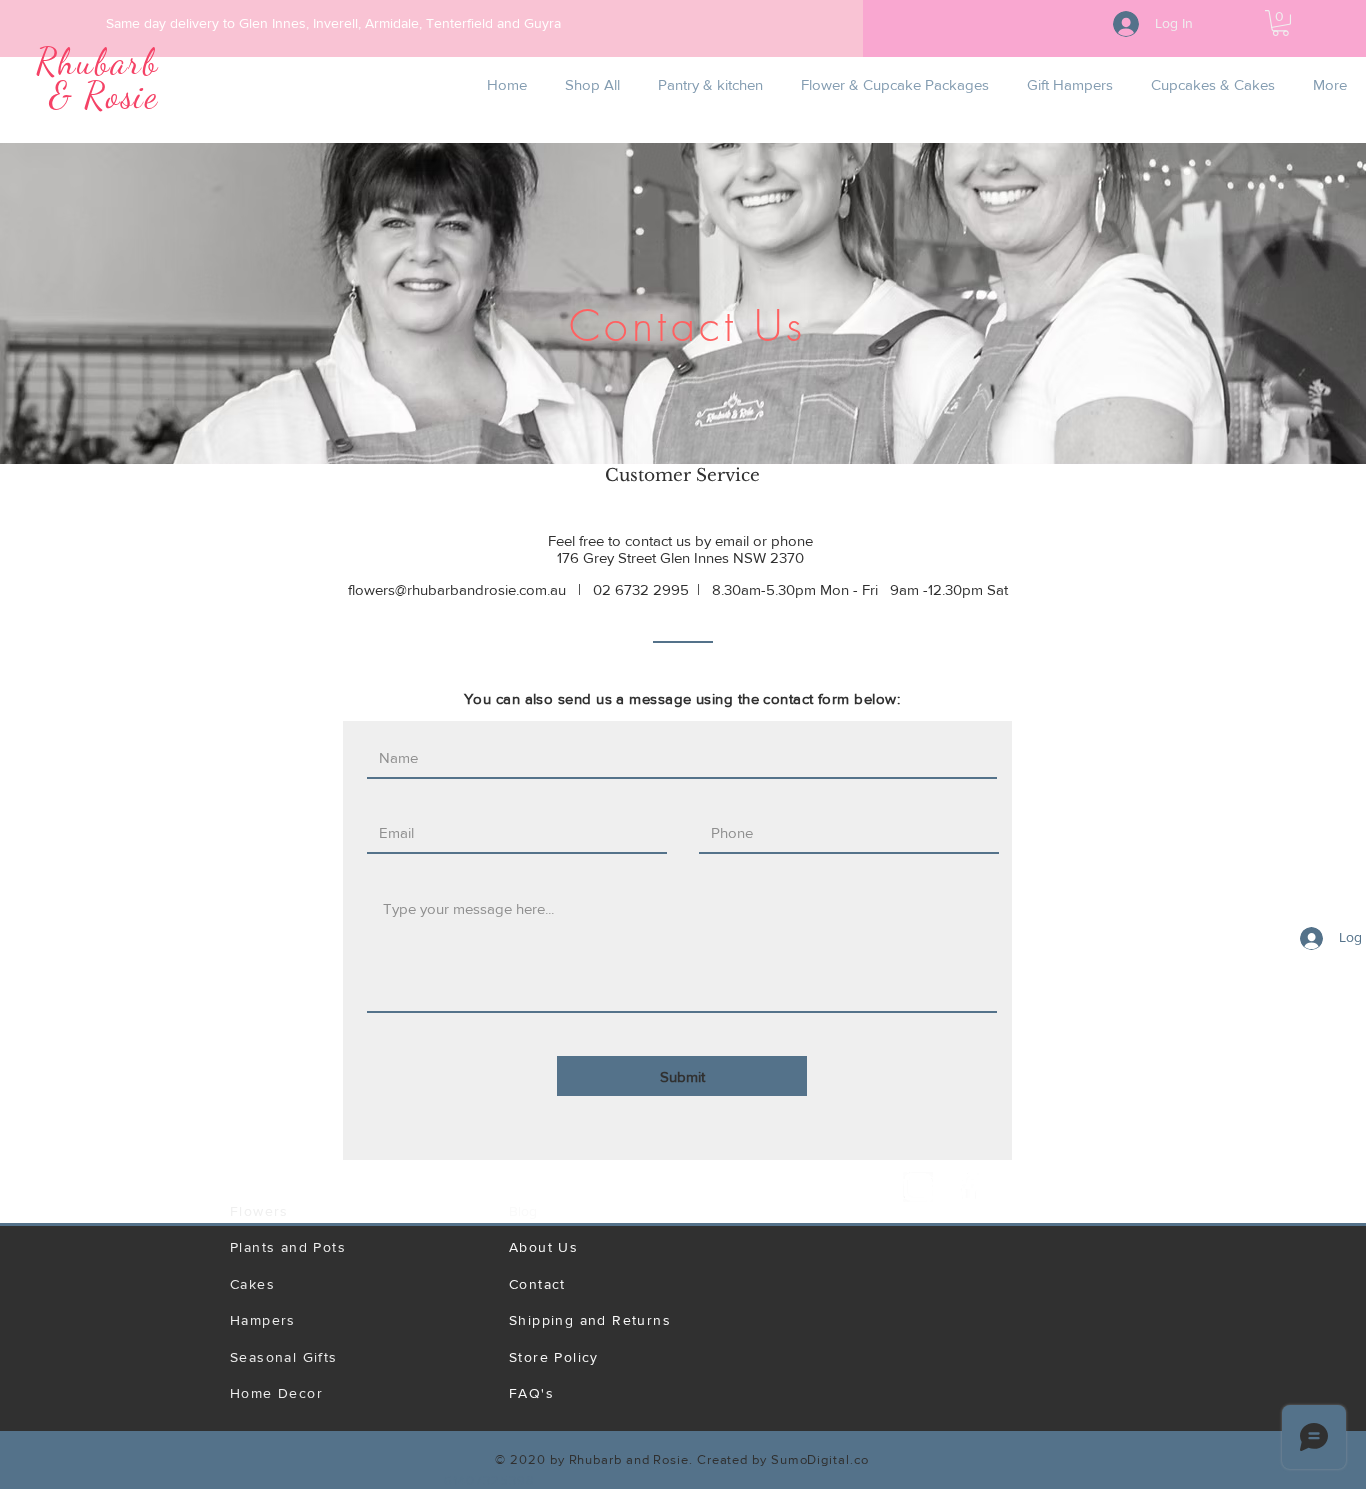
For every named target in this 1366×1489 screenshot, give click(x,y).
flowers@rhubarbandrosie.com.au (457, 589)
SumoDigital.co (820, 1459)
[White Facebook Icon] (968, 1187)
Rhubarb (97, 61)
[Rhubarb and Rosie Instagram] (918, 1187)
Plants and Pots (288, 1247)
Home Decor (276, 1393)
